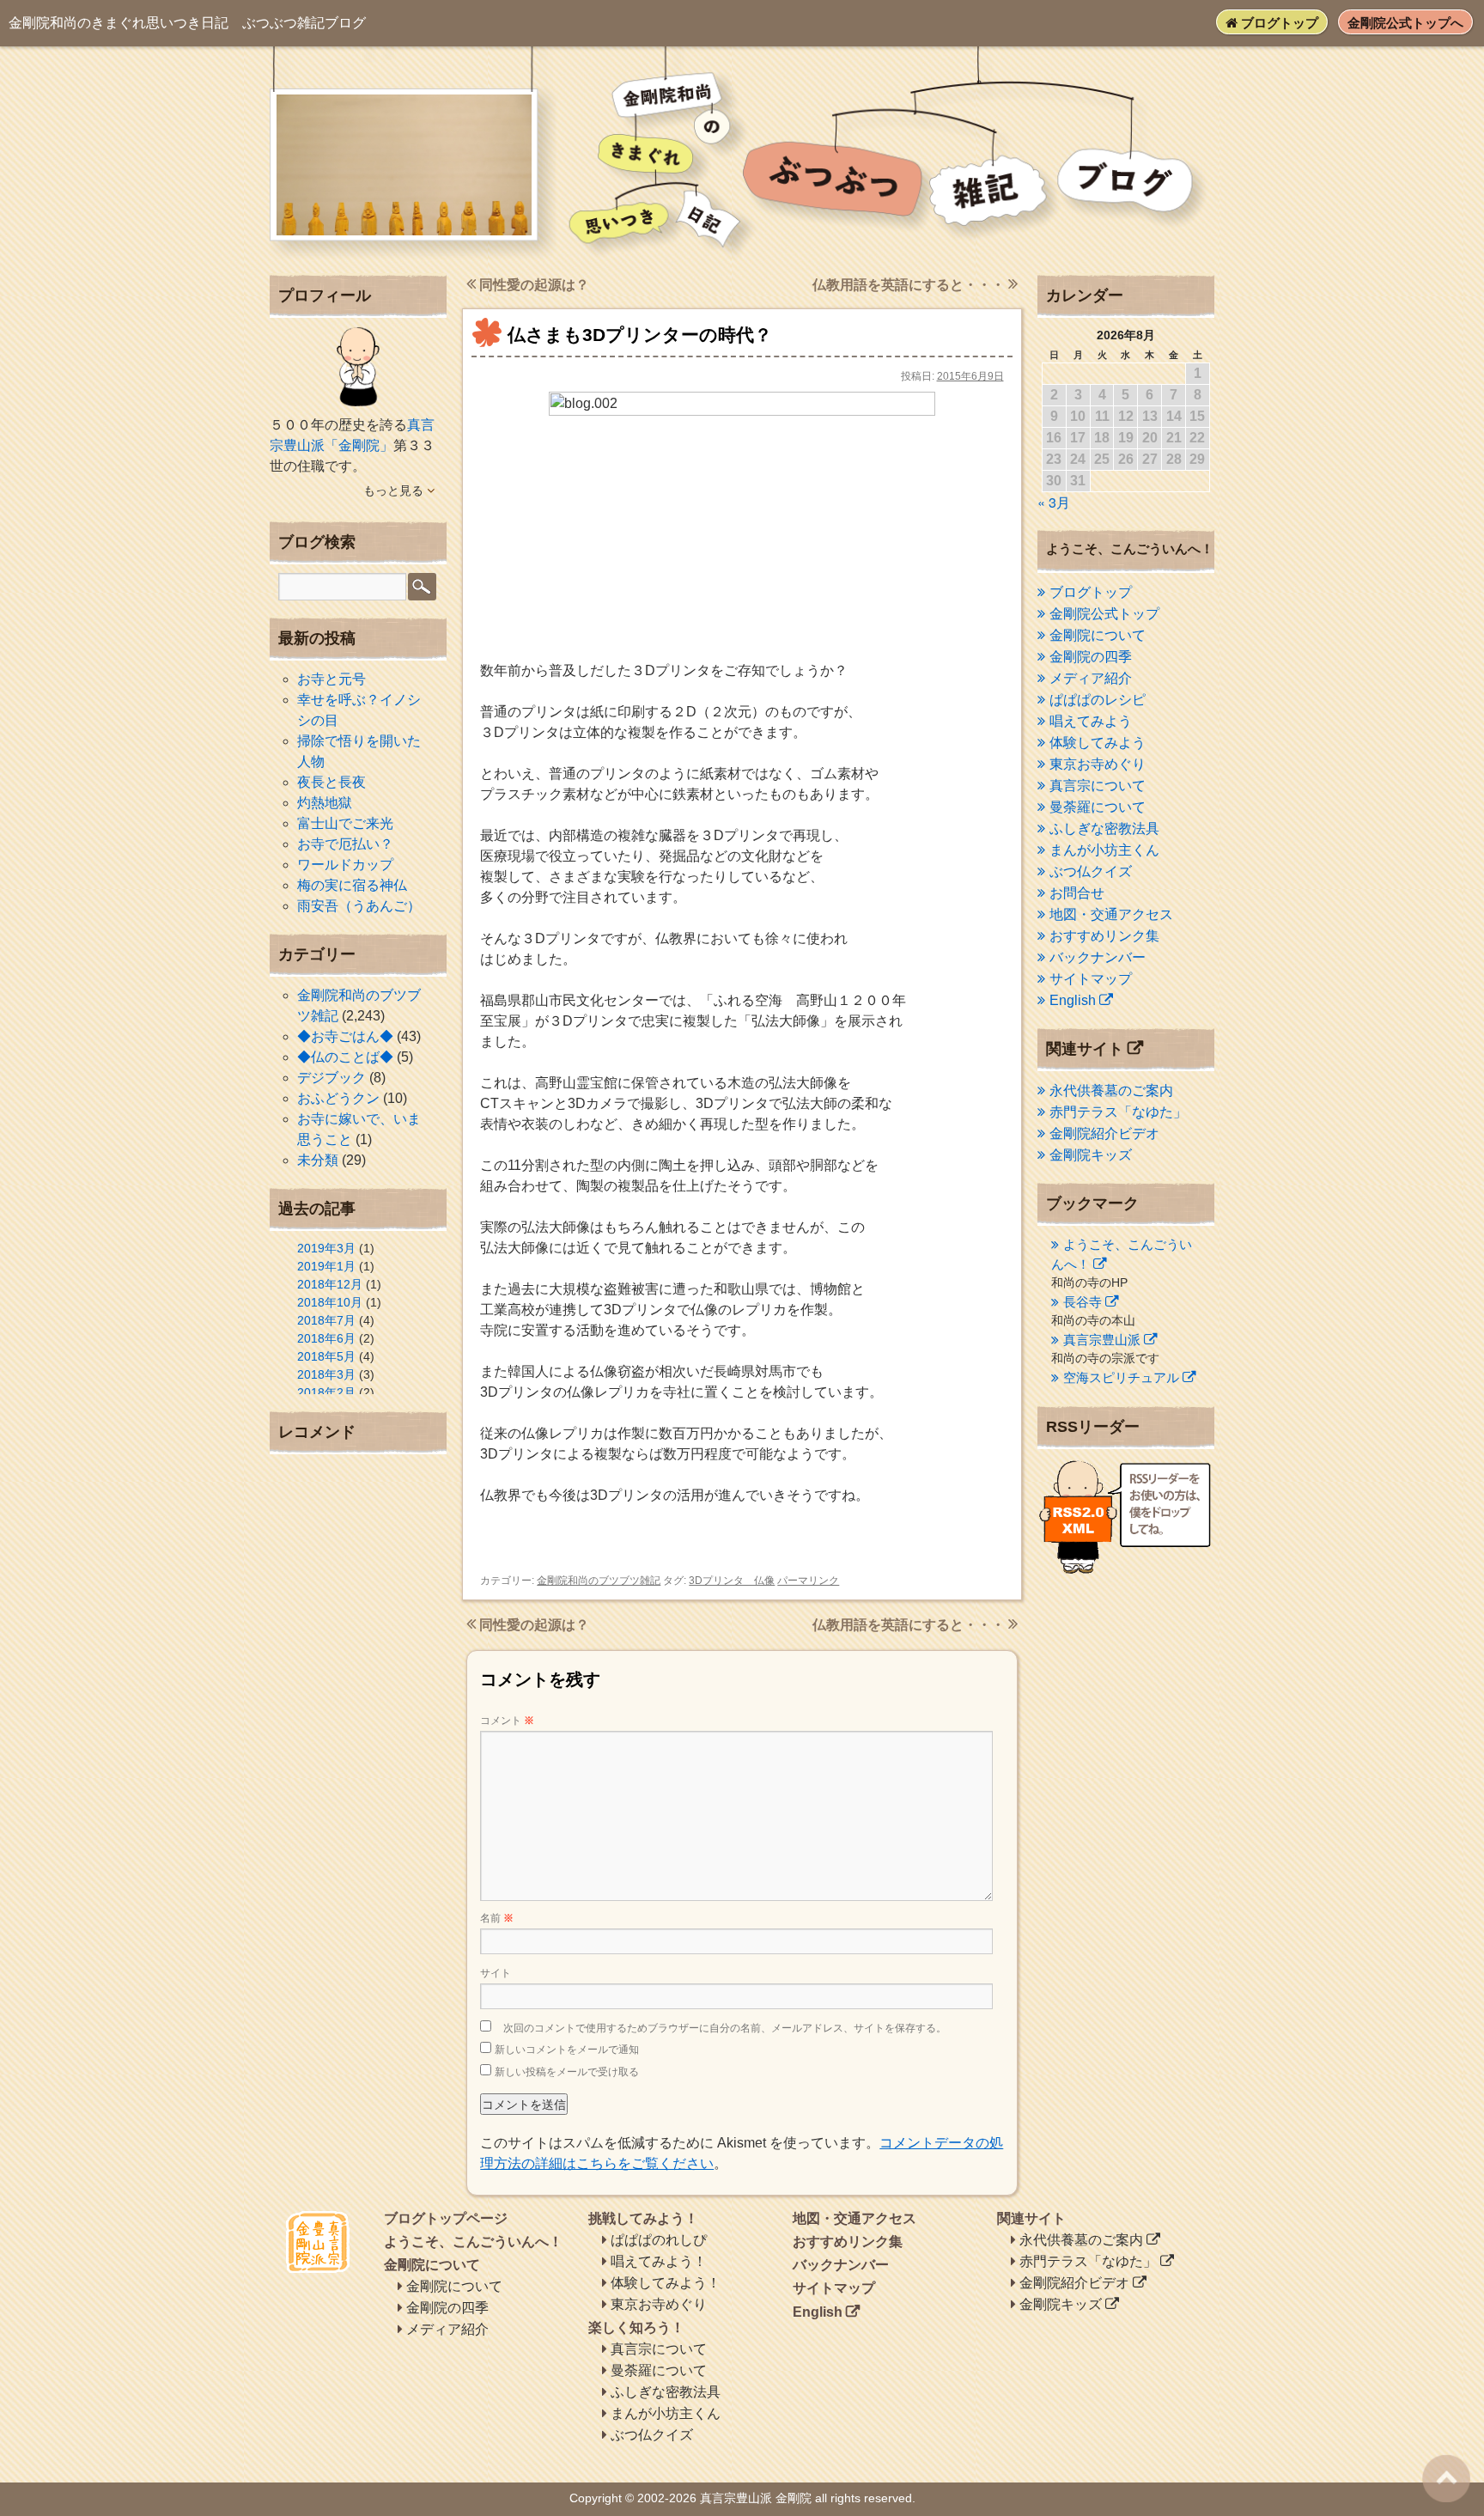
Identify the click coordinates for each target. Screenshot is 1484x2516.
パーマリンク (808, 1581)
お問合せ (1077, 893)
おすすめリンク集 (1104, 936)
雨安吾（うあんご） (359, 906)
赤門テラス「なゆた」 (1118, 1112)
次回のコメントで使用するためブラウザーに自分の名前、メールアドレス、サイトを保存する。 (725, 2028)
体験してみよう (1098, 743)
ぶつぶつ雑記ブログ (187, 23)
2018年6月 (326, 1338)
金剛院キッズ (1091, 1155)
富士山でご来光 (345, 823)
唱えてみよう (1091, 721)
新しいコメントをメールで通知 (567, 2050)
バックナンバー (1098, 957)
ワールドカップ (345, 865)
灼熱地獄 (325, 803)
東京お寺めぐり (1098, 764)
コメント (507, 1721)
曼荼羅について (1098, 807)
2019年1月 (326, 1266)
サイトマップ (1091, 979)
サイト (496, 1973)
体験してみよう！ (666, 2283)
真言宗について (1098, 786)
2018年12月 (330, 1284)
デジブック (331, 1078)
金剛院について (1098, 635)
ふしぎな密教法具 (1104, 829)
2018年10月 (330, 1302)
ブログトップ (1278, 23)
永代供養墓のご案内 (1111, 1090)
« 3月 (1054, 502)
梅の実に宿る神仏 (352, 885)
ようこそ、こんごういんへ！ (473, 2242)
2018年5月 (326, 1356)
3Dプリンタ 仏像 (732, 1581)
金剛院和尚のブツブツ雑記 (599, 1581)
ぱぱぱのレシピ (1098, 700)
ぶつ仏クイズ (1091, 871)
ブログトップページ (446, 2218)
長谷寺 (1083, 1302)
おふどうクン (338, 1098)
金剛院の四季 (1091, 657)
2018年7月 (326, 1320)
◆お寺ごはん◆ (345, 1036)
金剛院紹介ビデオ (1104, 1133)
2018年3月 (326, 1374)
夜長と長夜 (331, 782)
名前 (497, 1918)
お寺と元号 (331, 679)
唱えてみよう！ (659, 2261)
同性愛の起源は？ (532, 285)
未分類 (318, 1160)
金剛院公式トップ (1104, 614)
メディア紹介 (1091, 678)
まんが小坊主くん (1104, 850)
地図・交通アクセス (1111, 914)
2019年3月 (326, 1248)
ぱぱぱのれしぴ (659, 2240)
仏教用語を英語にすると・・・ (910, 285)
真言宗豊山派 (1102, 1340)
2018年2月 (326, 1392)
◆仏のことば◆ (345, 1057)
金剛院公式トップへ (1405, 23)
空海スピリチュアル (1121, 1377)
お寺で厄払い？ (345, 844)
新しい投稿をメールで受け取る (567, 2072)
